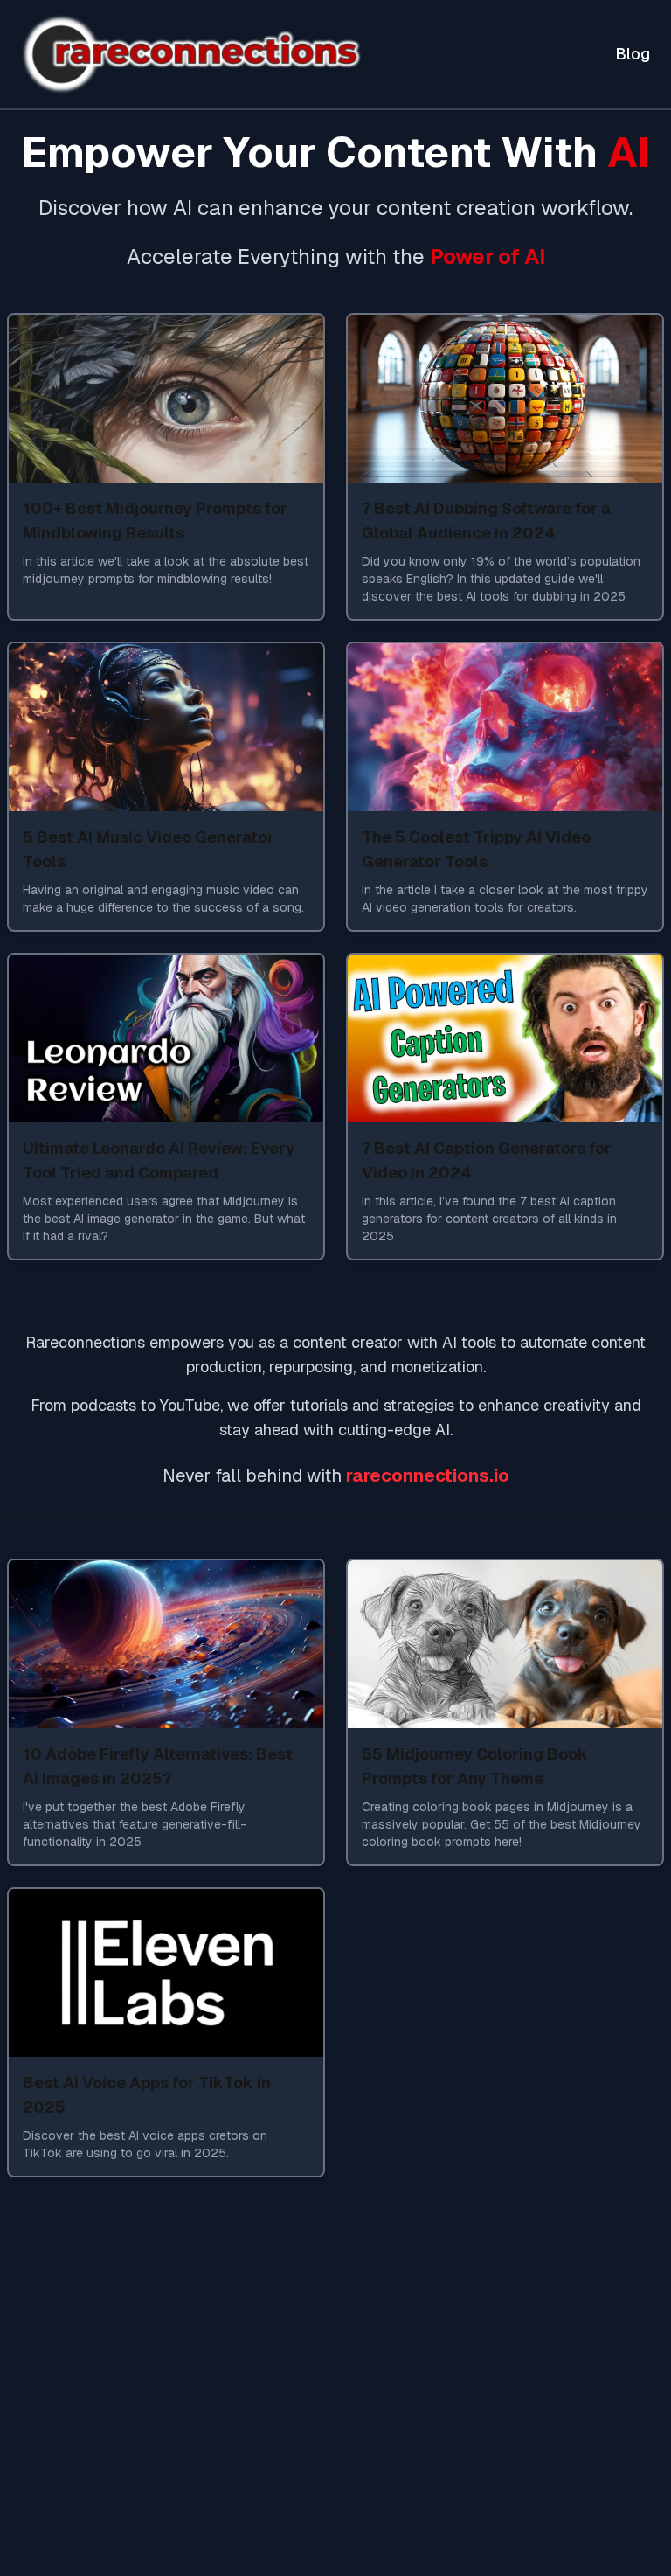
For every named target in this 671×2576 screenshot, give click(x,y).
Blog (633, 54)
